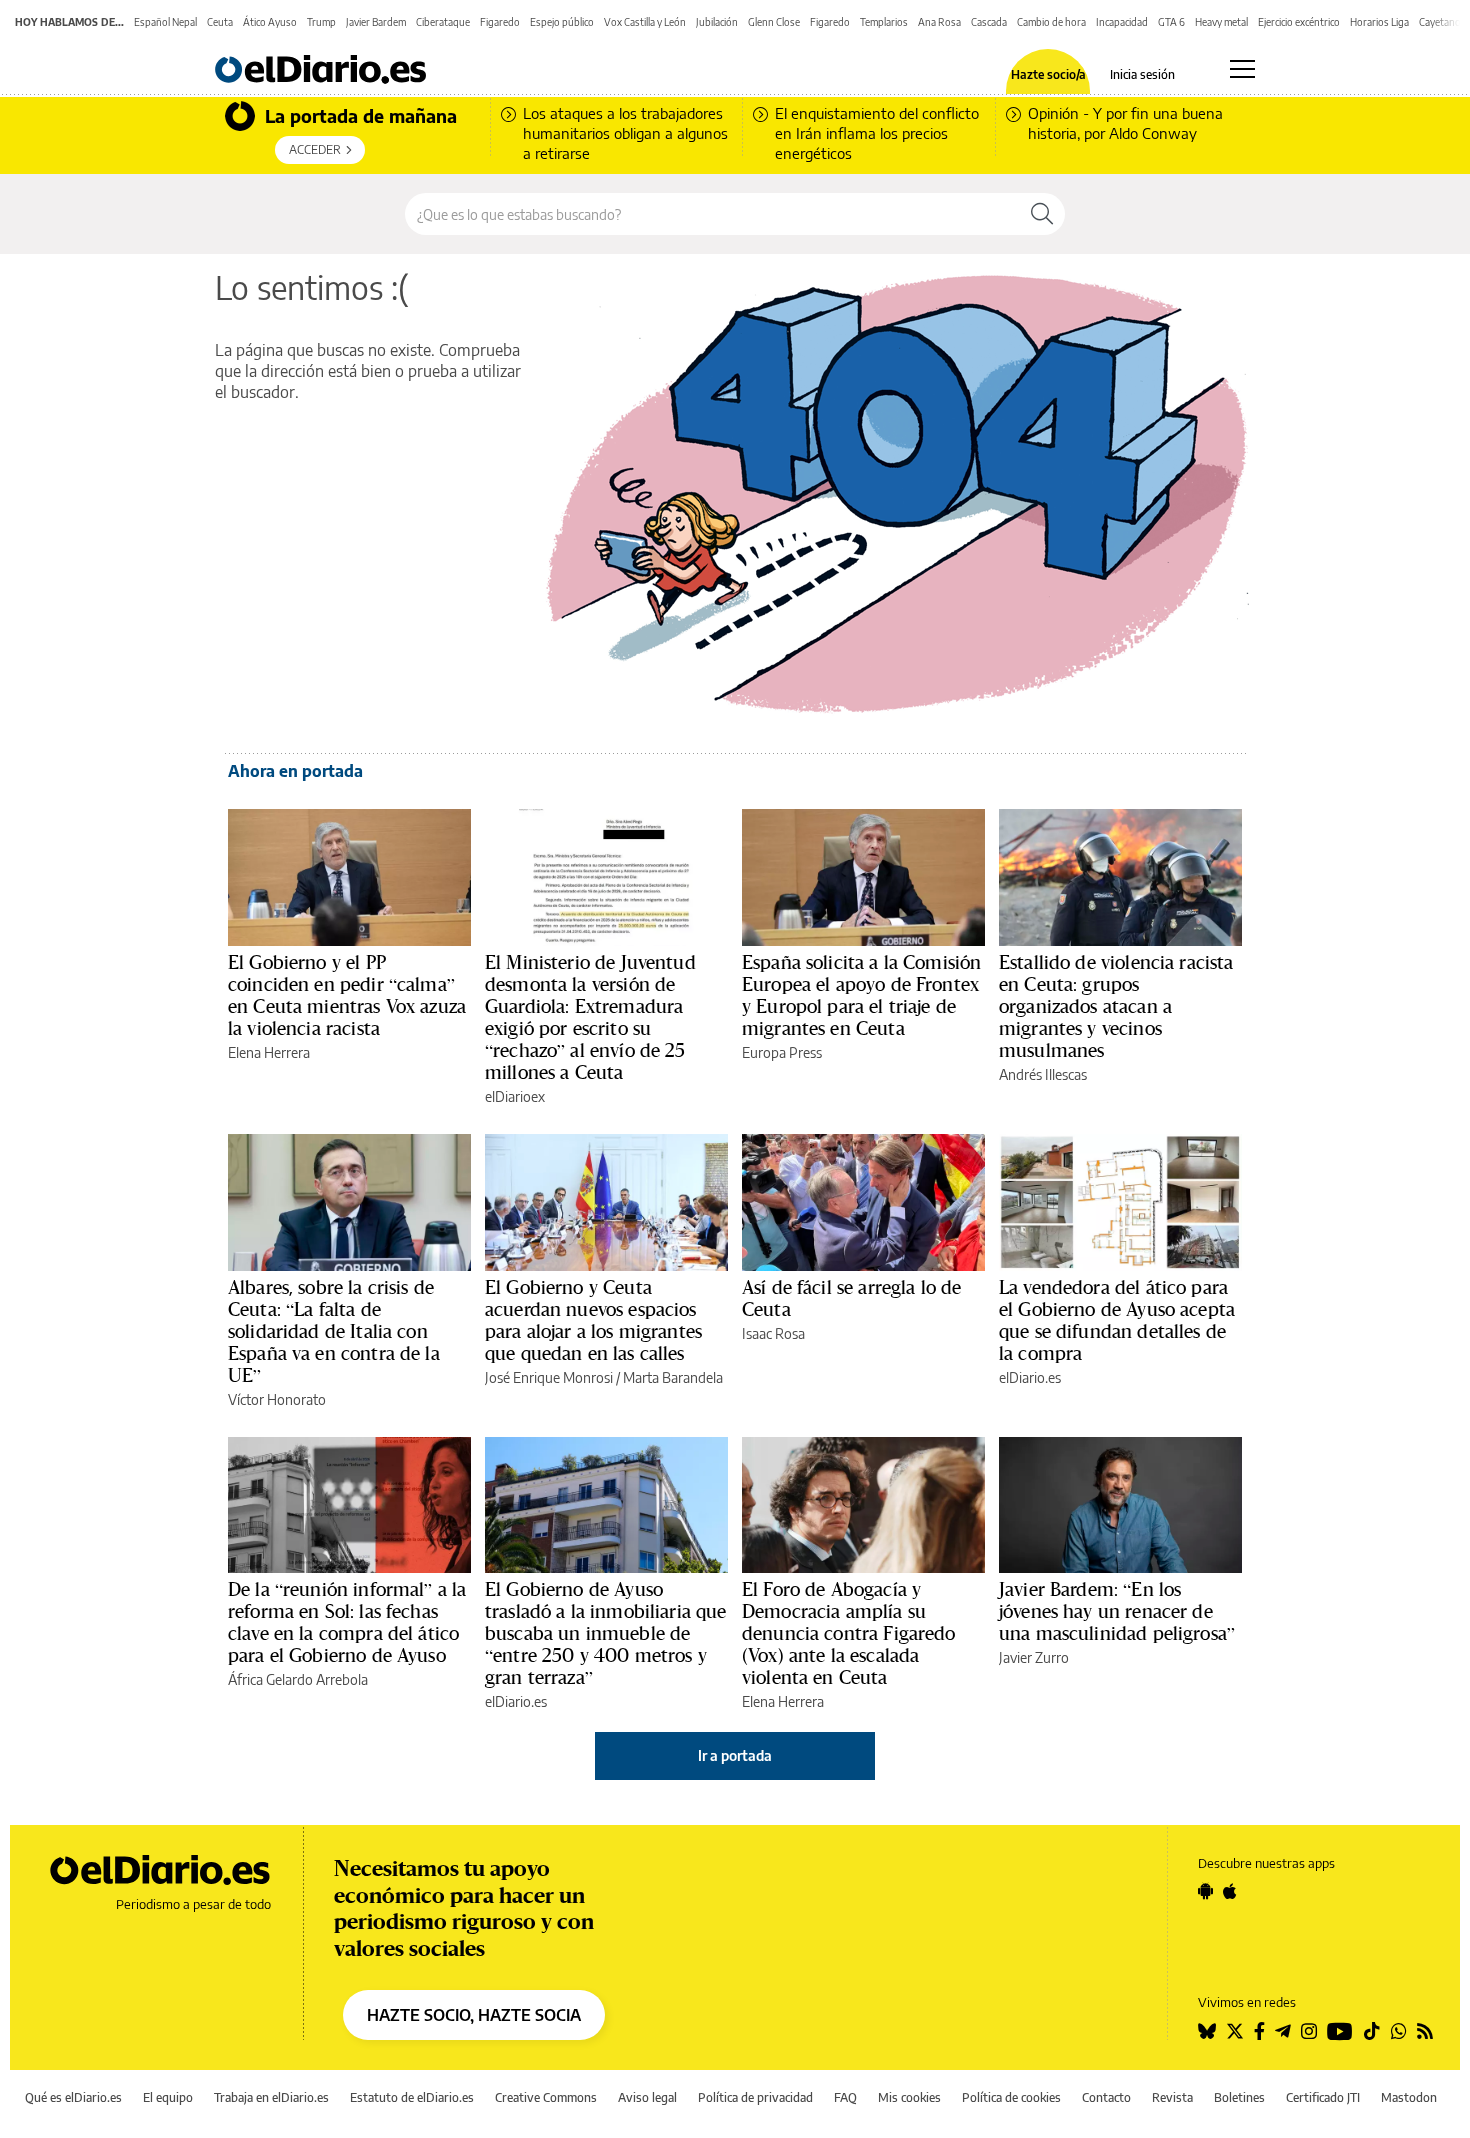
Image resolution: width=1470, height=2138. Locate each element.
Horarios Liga (1379, 22)
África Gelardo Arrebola (298, 1679)
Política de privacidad (755, 2097)
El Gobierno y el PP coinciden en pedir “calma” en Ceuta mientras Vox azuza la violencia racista (347, 995)
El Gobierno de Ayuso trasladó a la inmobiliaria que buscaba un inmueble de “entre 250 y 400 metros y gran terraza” (606, 1633)
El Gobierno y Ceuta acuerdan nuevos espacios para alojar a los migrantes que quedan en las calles (593, 1320)
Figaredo (500, 22)
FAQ (845, 2097)
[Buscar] (1042, 214)
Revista (1172, 2097)
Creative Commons (546, 2097)
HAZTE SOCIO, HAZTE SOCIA (474, 2015)
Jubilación (717, 22)
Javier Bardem (376, 22)
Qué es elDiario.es (73, 2097)
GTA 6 (1171, 22)
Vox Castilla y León (645, 22)
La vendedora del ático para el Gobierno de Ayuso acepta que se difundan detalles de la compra (1117, 1320)
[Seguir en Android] (1205, 1891)
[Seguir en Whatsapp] (1399, 2031)
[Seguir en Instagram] (1309, 2031)
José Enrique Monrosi (549, 1377)
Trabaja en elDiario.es (271, 2097)
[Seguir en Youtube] (1340, 2031)
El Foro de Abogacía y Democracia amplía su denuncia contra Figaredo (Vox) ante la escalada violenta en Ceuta (849, 1633)
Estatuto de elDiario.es (412, 2097)
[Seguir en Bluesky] (1207, 2031)
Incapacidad (1122, 22)
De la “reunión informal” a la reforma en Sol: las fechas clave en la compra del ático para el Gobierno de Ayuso (347, 1622)
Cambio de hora (1051, 22)
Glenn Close (774, 22)
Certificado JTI (1323, 2097)
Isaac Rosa (773, 1333)
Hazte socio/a (1048, 75)
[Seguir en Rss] (1425, 2031)
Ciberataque (443, 22)
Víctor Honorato (277, 1399)
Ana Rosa (939, 22)
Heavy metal (1221, 22)
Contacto (1106, 2097)
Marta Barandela (673, 1377)
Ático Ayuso (270, 22)
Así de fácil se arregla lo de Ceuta (851, 1298)
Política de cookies (1011, 2097)
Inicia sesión (1142, 75)
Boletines (1239, 2097)
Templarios (884, 22)
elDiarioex (515, 1096)
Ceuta (220, 22)
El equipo (168, 2097)
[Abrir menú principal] (1242, 69)
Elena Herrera (269, 1052)
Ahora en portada (295, 771)
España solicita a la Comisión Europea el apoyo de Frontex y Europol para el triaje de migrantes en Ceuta (861, 995)
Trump (321, 22)
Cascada (989, 22)
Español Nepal (165, 22)
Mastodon (1409, 2097)
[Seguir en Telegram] (1283, 2031)
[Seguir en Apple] (1230, 1891)
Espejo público (562, 22)
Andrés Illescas (1043, 1074)
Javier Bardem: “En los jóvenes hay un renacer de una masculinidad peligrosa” (1117, 1611)
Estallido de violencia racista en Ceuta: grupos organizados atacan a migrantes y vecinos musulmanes (1116, 1006)
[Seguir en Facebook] (1259, 2031)
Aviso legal (647, 2097)
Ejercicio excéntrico (1299, 22)
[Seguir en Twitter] (1235, 2031)
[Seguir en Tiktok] (1372, 2031)
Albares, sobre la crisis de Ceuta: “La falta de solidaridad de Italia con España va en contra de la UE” (334, 1331)
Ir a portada (735, 1755)
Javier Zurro (1034, 1657)
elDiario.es (1030, 1377)
